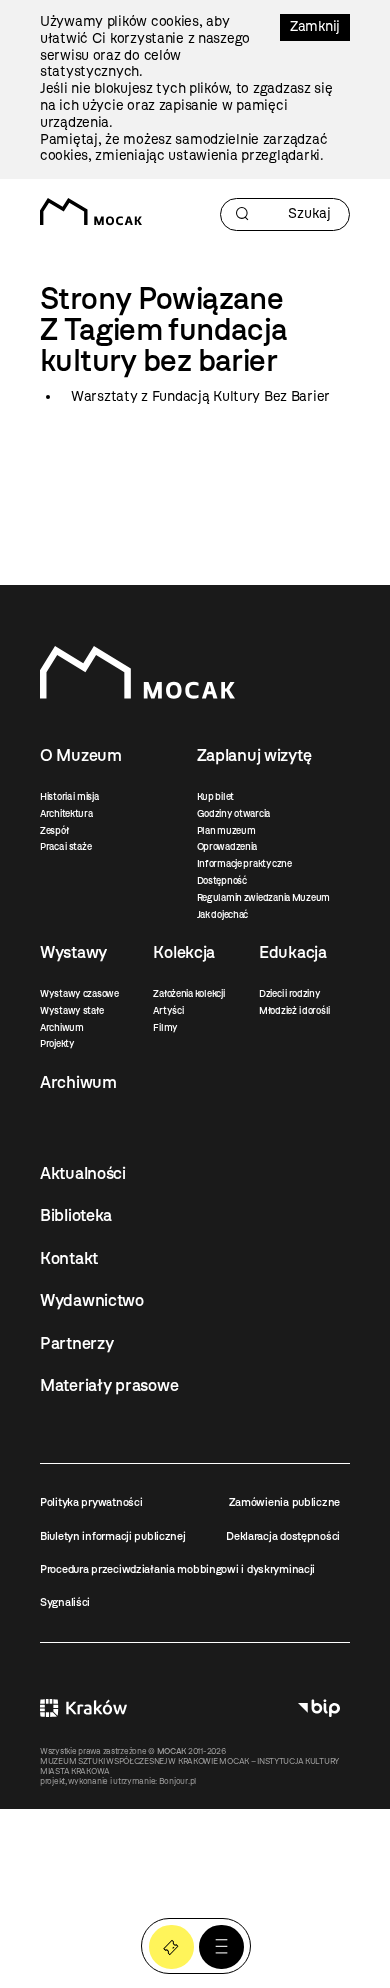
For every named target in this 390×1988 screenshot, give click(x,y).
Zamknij (315, 26)
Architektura (66, 813)
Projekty (57, 1043)
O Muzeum (81, 755)
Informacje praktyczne (244, 863)
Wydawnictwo (92, 1300)
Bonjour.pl (177, 1781)
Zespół (54, 830)
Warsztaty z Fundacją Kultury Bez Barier (200, 396)
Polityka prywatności (91, 1502)
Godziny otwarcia (234, 813)
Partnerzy (76, 1343)
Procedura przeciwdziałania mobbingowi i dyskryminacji (177, 1569)
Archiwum (62, 1027)
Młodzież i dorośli (294, 1010)
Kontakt (69, 1258)
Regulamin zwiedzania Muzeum (263, 897)
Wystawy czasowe (79, 993)
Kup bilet (215, 796)
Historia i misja (69, 796)
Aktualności (83, 1173)
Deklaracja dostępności (283, 1536)
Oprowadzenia (227, 846)
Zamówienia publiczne (284, 1502)
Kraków (83, 1708)
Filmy (165, 1027)
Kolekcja (184, 952)
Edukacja (293, 952)
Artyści (168, 1010)
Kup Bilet (171, 1947)
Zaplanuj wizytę (254, 755)
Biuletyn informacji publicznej (113, 1536)
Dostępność (222, 880)
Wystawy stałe (71, 1010)
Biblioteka (76, 1215)
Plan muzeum (226, 830)
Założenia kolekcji (188, 993)
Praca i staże (65, 846)
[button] (221, 1947)
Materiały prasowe (109, 1385)
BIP (319, 1708)
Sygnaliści (65, 1602)
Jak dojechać (223, 914)
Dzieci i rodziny (290, 993)
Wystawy (73, 952)
